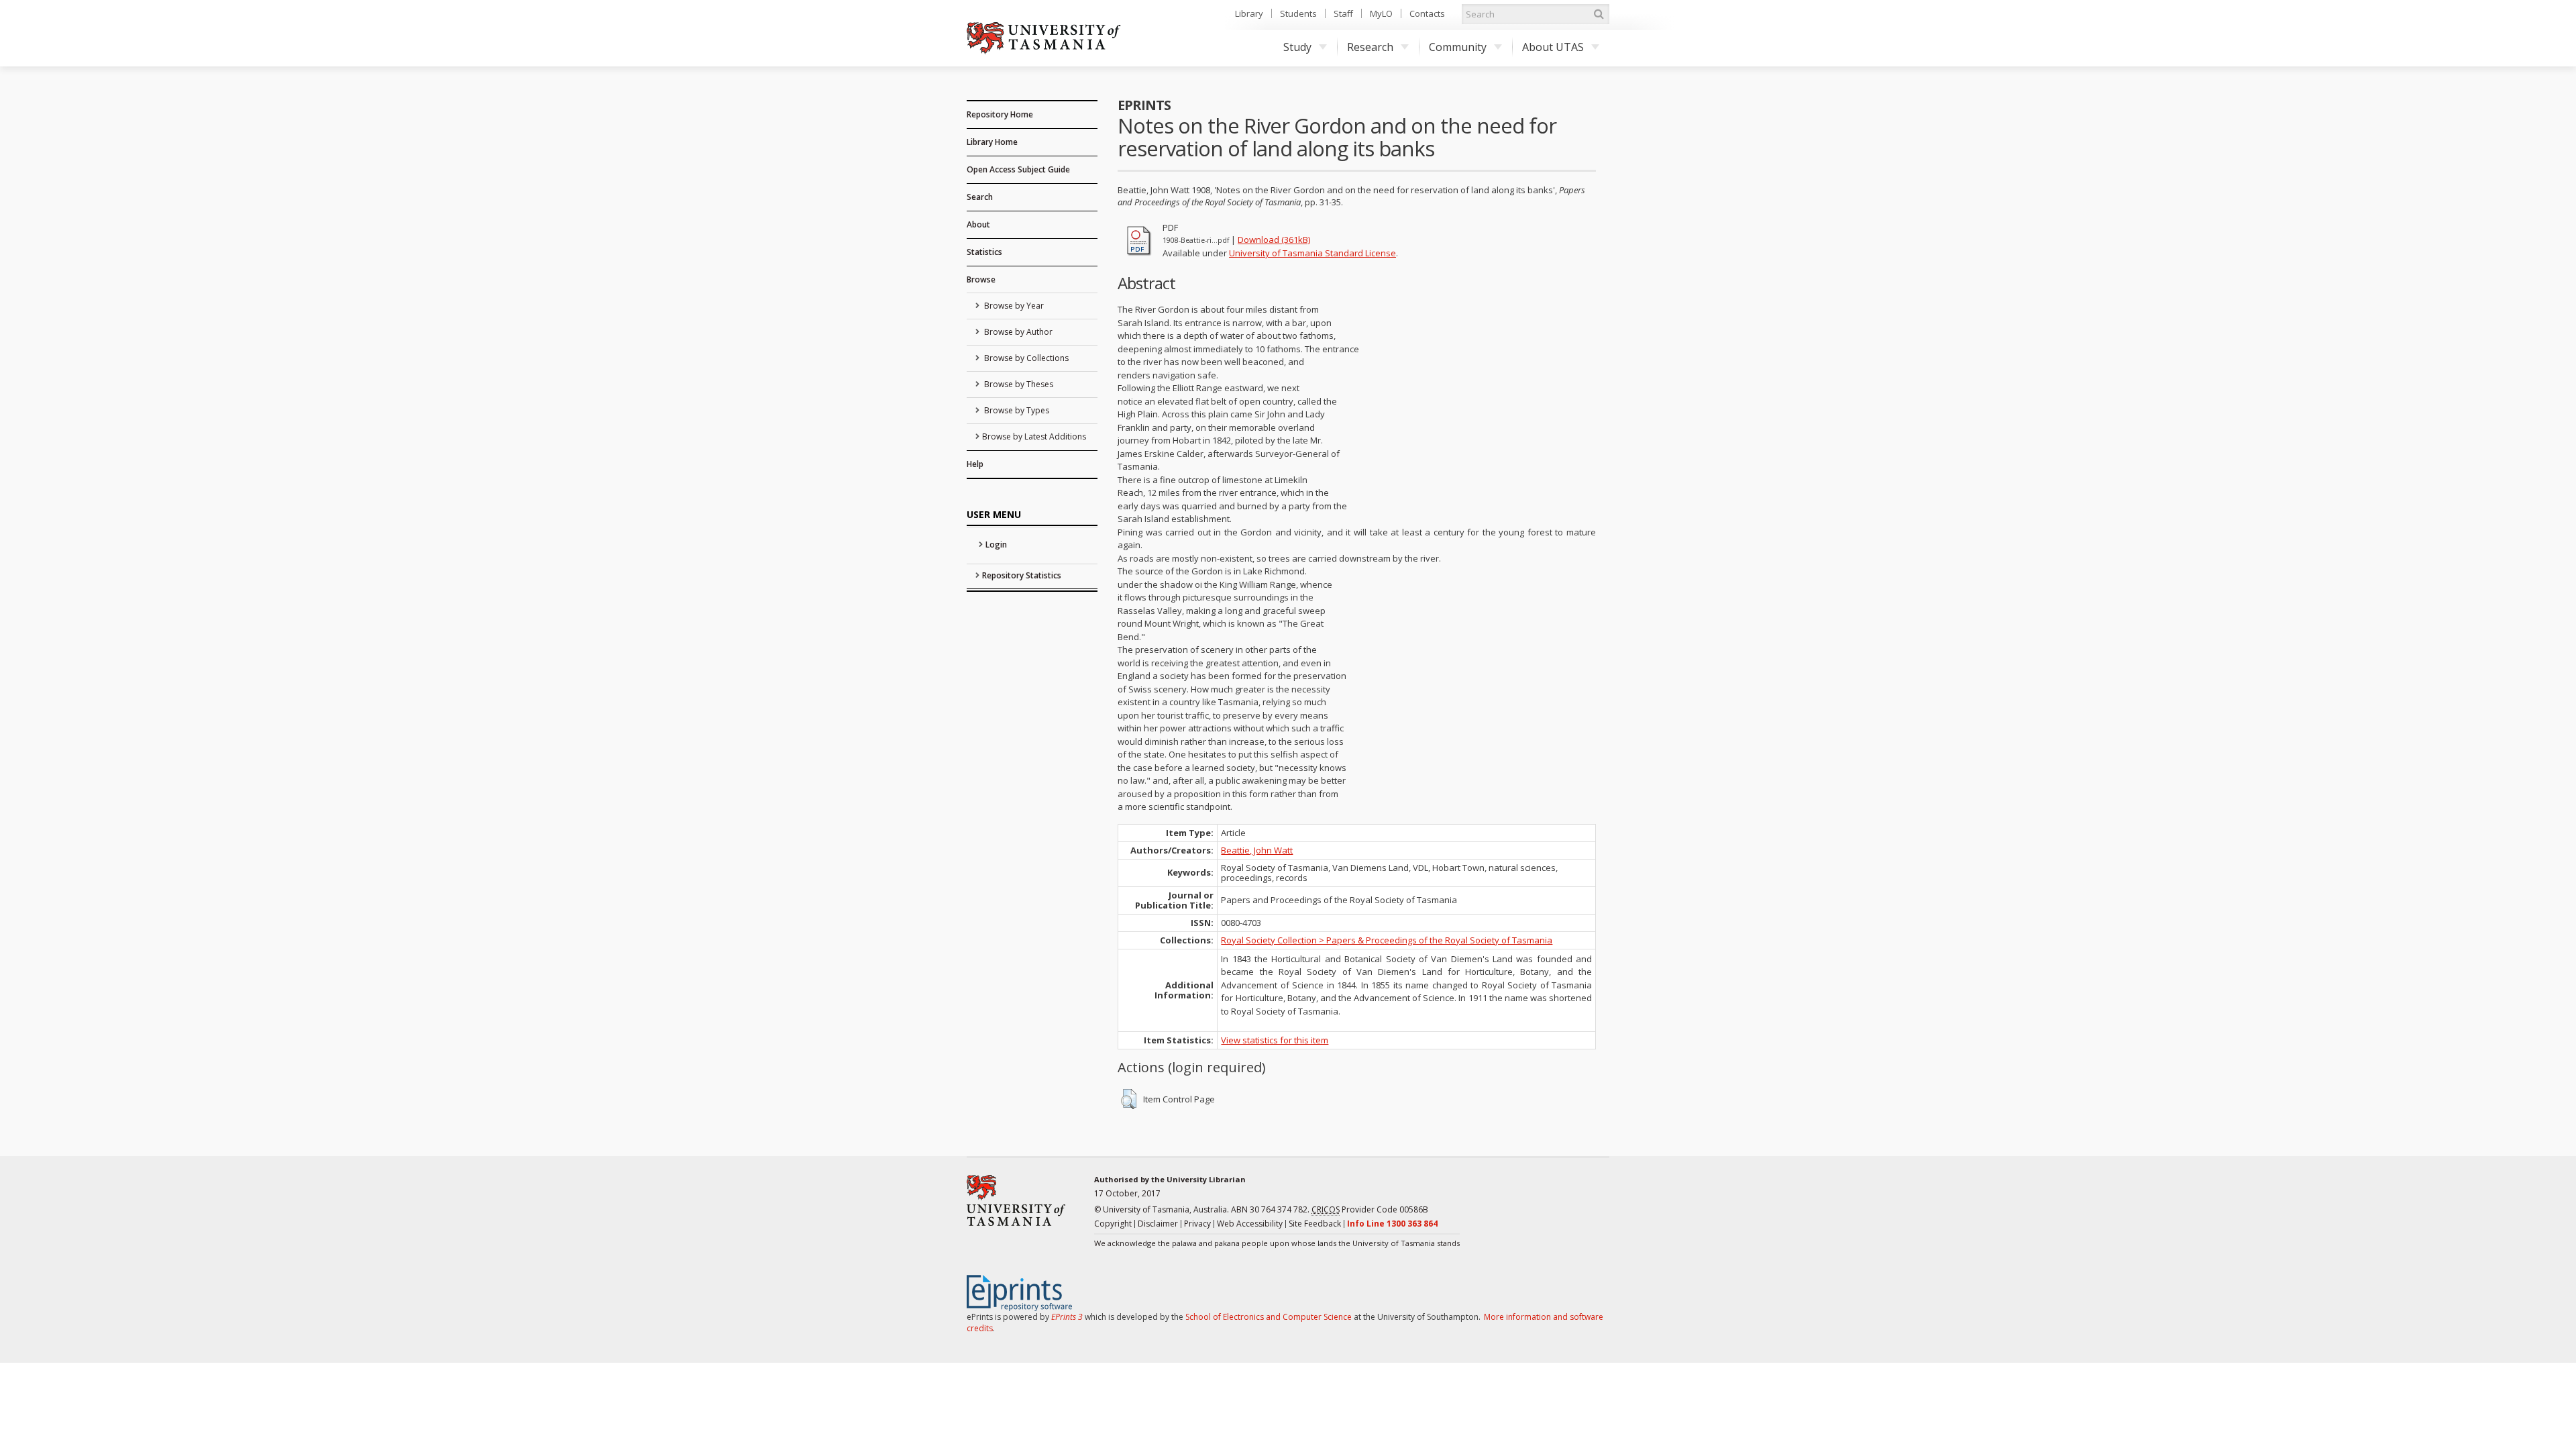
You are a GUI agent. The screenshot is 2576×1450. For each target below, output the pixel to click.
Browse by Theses (1018, 384)
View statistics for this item (1275, 1040)
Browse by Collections (1025, 358)
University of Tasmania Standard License (1312, 253)
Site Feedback (1315, 1224)
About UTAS (1553, 47)
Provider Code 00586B (1370, 1209)
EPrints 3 (1067, 1317)
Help (975, 464)
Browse (981, 279)
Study (1297, 47)
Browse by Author (1017, 332)
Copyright (1113, 1224)
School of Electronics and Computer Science (1269, 1317)
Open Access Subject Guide (1018, 169)
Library (1249, 13)
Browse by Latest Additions (1034, 436)
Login (996, 545)
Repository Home (1000, 114)
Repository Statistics (1022, 575)
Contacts (1427, 13)
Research (1370, 47)
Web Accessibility (1250, 1224)
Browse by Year (1013, 306)
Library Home (992, 142)
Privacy (1197, 1224)
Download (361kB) (1274, 240)
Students (1298, 13)
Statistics (984, 252)
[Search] (1599, 14)
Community (1458, 47)
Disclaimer (1158, 1224)
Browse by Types (1016, 410)
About (978, 224)
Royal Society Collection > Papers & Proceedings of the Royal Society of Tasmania (1387, 940)
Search (980, 197)
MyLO (1381, 13)
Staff (1343, 13)
